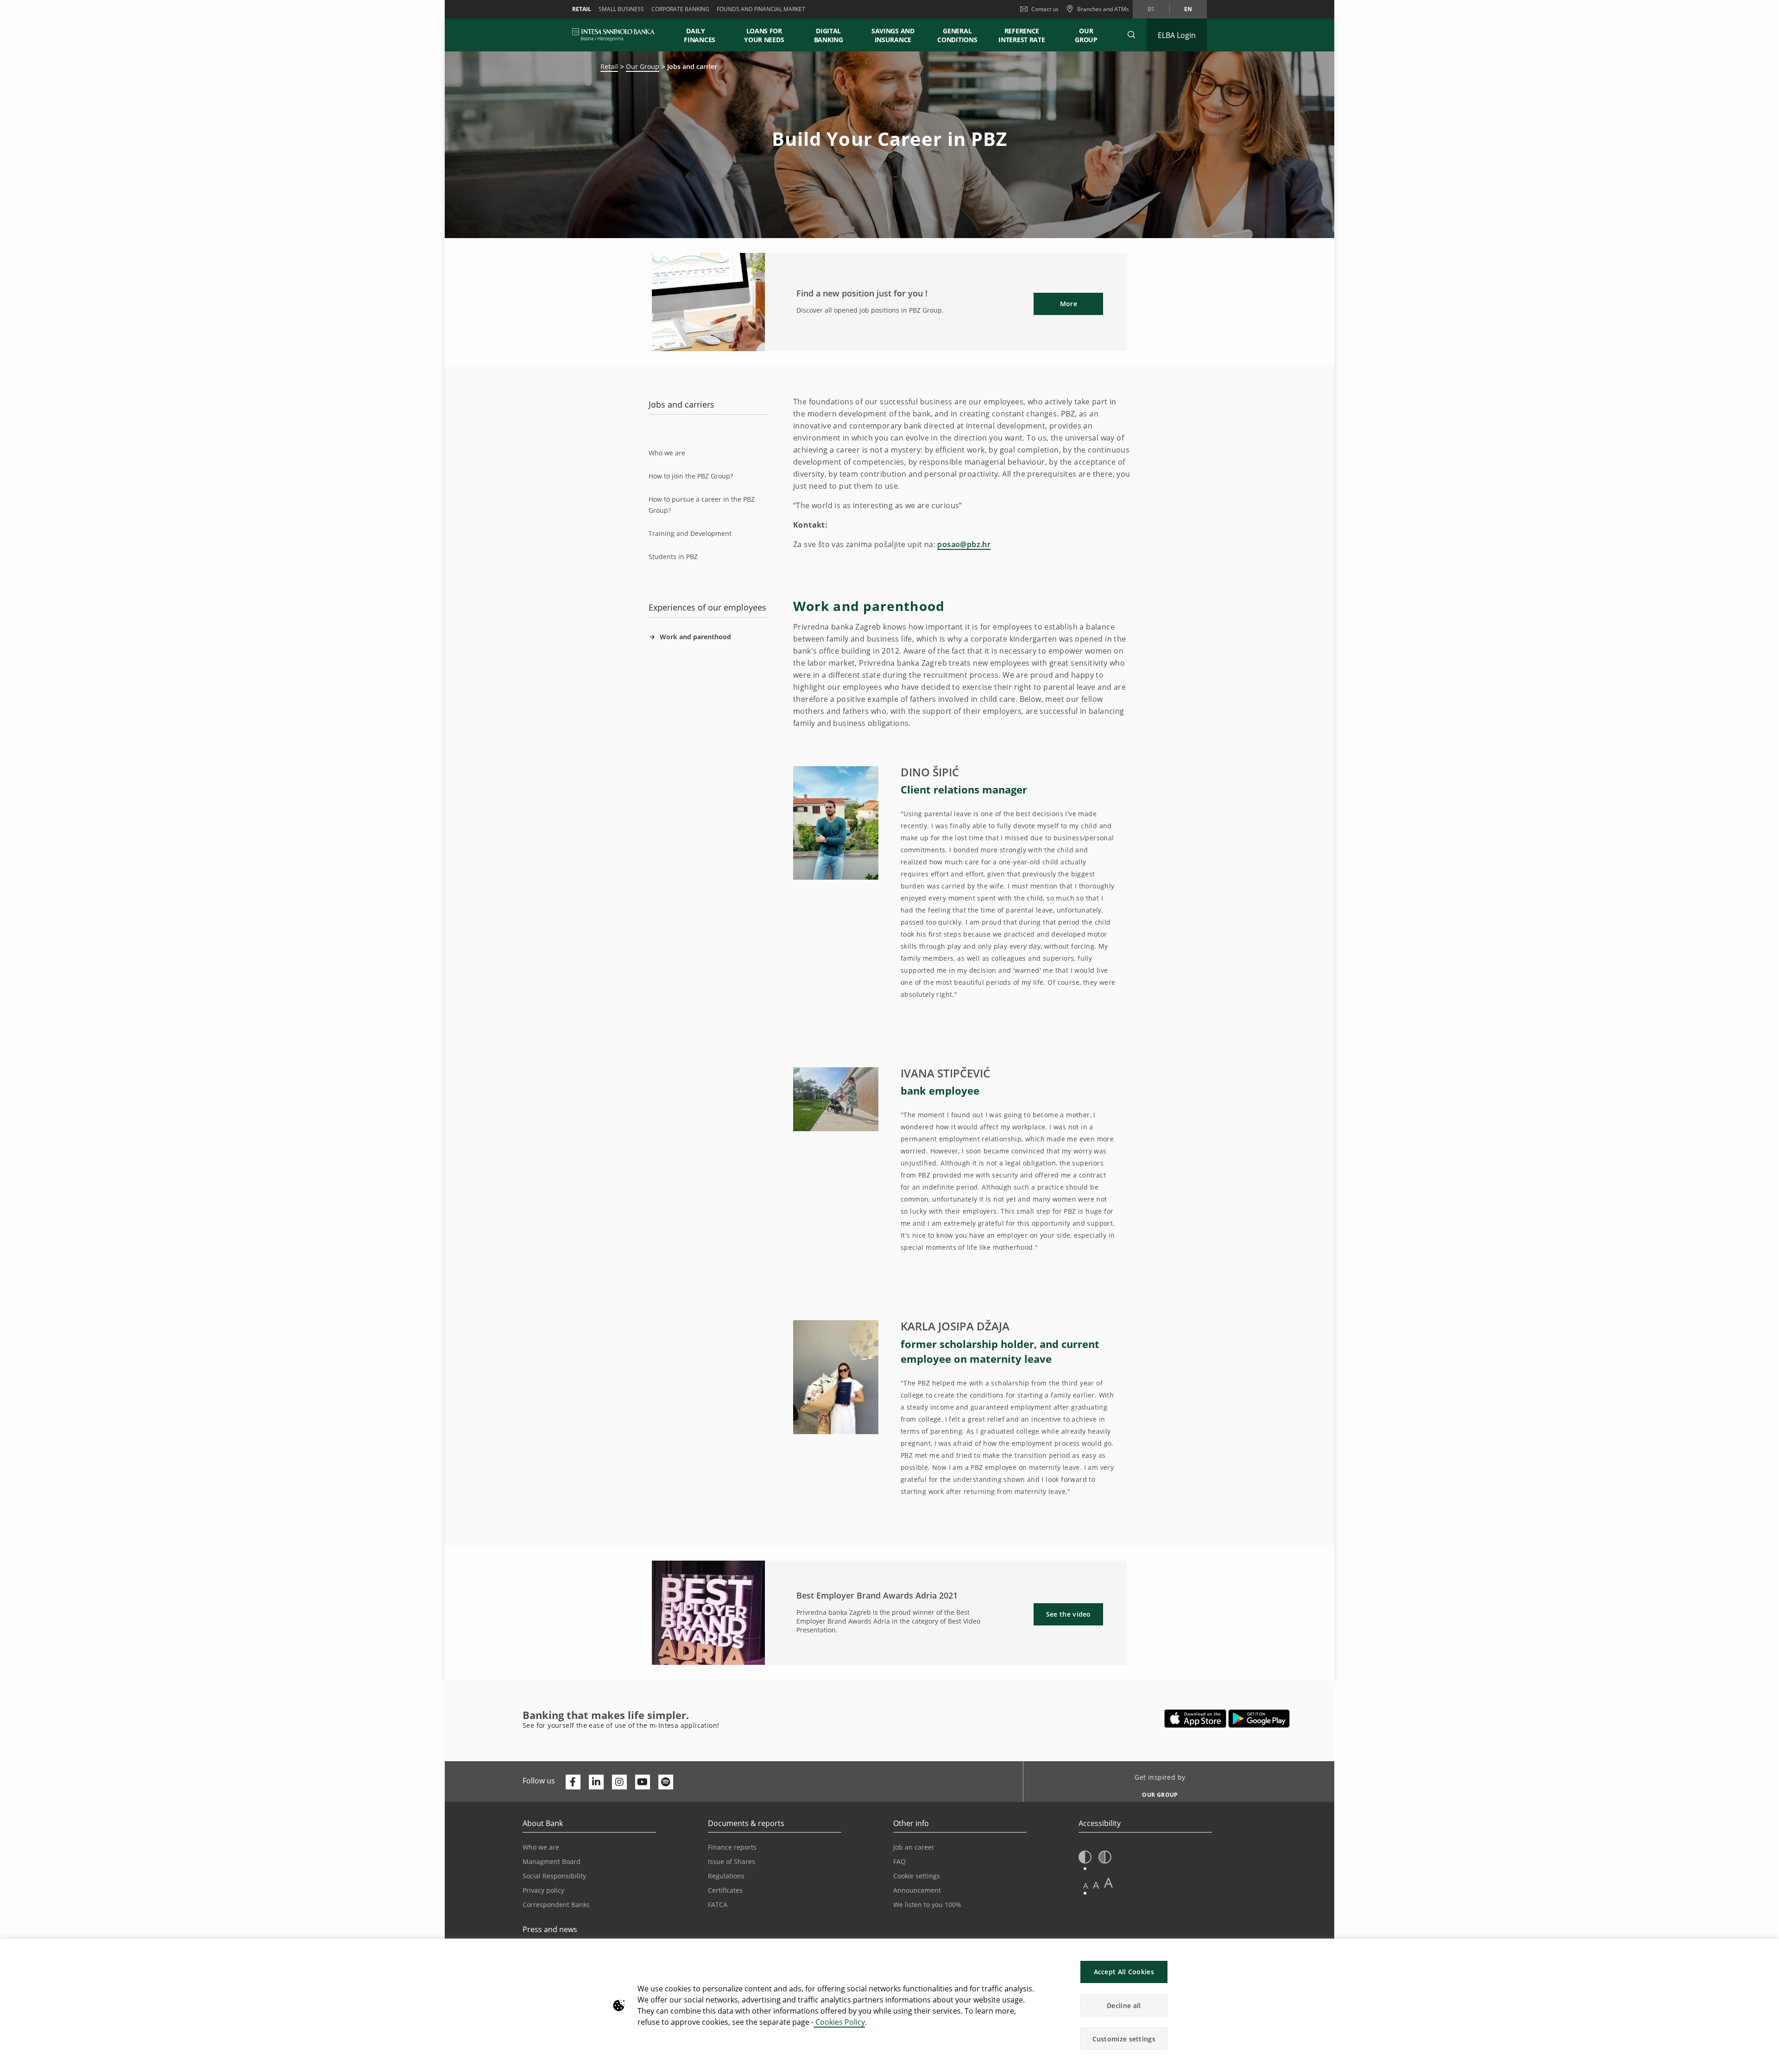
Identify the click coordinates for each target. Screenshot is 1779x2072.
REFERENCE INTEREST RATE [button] (1022, 35)
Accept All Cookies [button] (1124, 1972)
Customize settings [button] (1124, 2039)
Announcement (917, 1890)
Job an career (914, 1847)
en (1188, 9)
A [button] (1086, 1886)
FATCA (718, 1905)
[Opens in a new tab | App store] (1195, 1719)
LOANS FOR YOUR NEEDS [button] (764, 35)
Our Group (1086, 35)
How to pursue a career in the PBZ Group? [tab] (702, 505)
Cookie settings (917, 1876)
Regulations (726, 1876)
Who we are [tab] (667, 453)
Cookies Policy (839, 2022)
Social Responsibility (554, 1876)
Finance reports (732, 1847)
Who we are (541, 1847)
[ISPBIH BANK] (616, 35)
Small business (621, 9)
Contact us (1045, 9)
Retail (582, 9)
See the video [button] (1069, 1614)
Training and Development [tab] (690, 533)
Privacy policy (543, 1890)
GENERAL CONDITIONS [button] (957, 35)
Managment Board (552, 1861)
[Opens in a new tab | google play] (1259, 1719)
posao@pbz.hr (964, 544)
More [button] (1069, 304)
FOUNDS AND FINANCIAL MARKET (761, 9)
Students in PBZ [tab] (673, 557)
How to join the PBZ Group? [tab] (691, 476)
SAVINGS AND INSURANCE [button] (893, 35)
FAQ (899, 1861)
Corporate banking (680, 9)
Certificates (725, 1890)
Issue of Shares (732, 1861)
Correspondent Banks (556, 1905)
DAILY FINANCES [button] (700, 35)
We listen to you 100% (927, 1905)
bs (1151, 9)
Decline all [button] (1124, 2006)
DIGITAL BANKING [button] (829, 35)
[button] (1131, 35)
